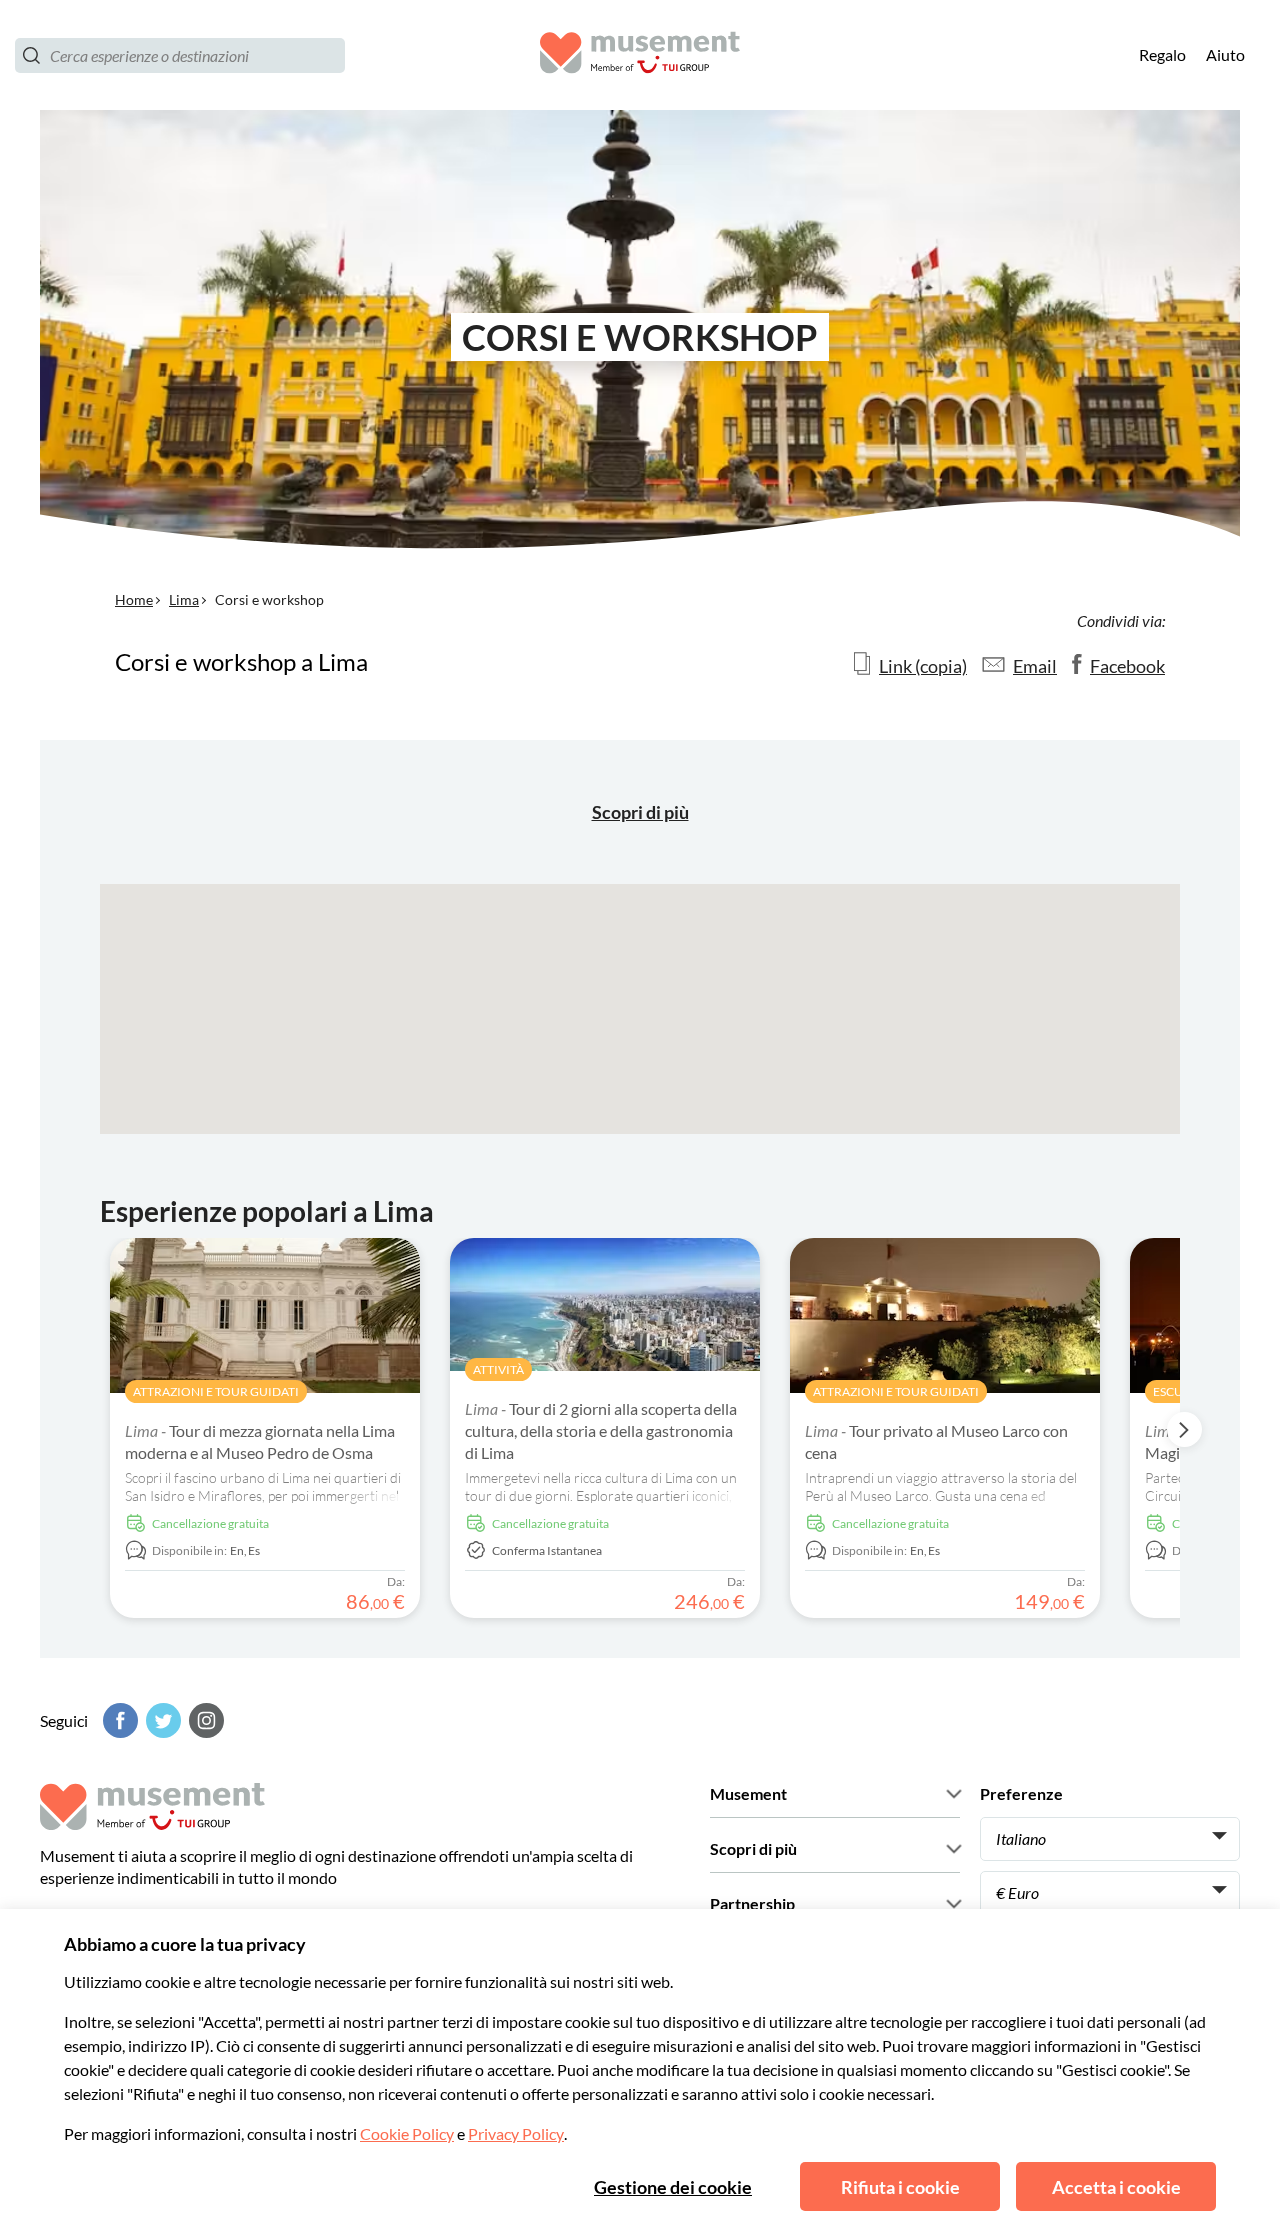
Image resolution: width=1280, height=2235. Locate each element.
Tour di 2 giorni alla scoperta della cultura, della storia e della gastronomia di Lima (601, 1430)
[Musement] (640, 55)
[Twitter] (161, 1720)
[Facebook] (118, 1720)
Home (134, 599)
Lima (184, 599)
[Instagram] (204, 1720)
